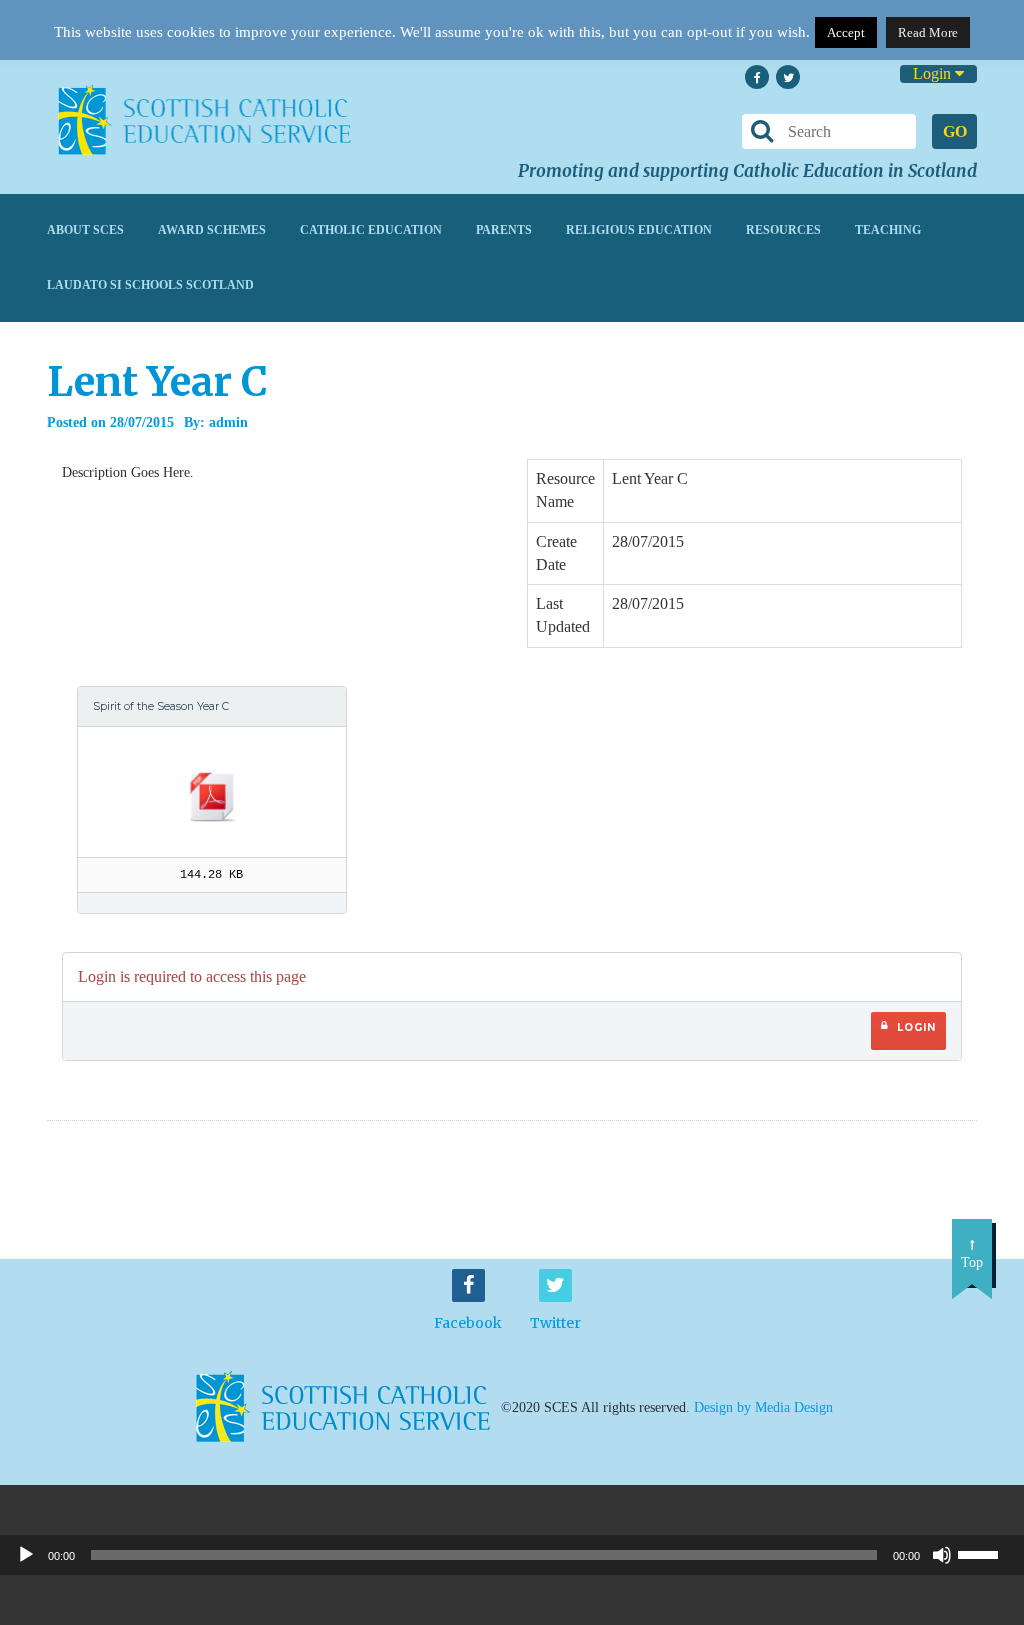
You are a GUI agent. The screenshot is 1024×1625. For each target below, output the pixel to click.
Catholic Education (371, 230)
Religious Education (639, 230)
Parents (504, 230)
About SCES (85, 230)
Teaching (888, 230)
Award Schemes (212, 230)
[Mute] (942, 1555)
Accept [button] (846, 32)
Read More (928, 32)
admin (228, 422)
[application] (512, 1555)
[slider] (986, 1553)
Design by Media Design (763, 1407)
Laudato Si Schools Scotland (150, 285)
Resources (783, 230)
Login (934, 73)
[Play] (26, 1555)
